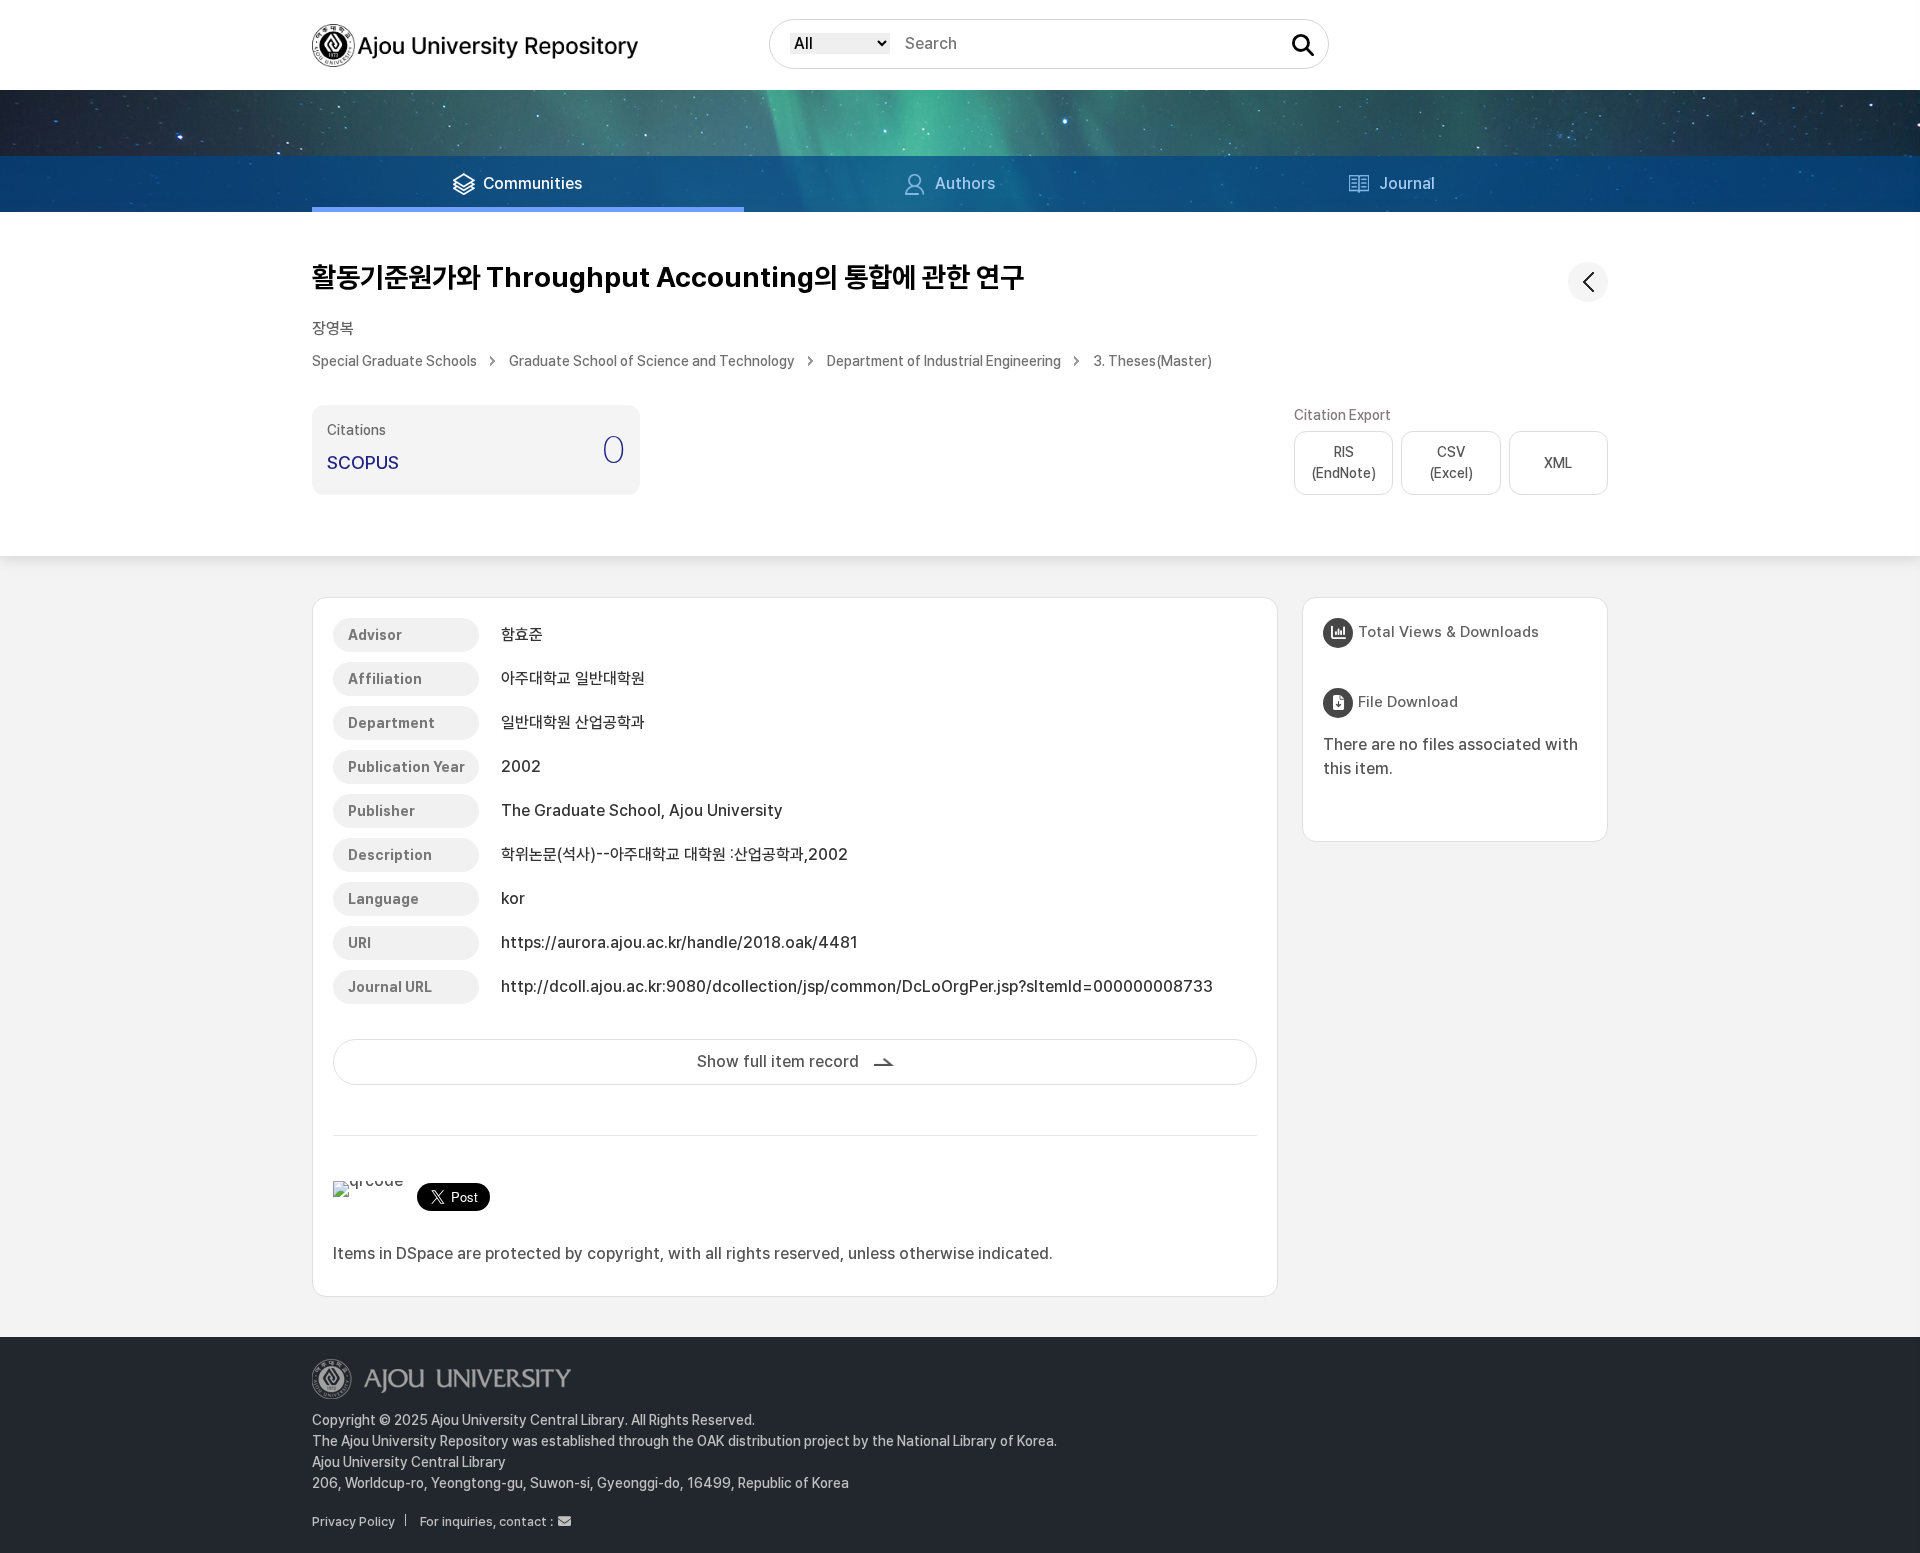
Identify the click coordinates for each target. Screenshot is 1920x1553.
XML (1558, 463)
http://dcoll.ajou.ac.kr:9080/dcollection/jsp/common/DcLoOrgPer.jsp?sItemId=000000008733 (857, 986)
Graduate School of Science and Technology (652, 361)
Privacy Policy (353, 1521)
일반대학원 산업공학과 (573, 722)
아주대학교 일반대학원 (573, 678)
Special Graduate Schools (394, 361)
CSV (1451, 462)
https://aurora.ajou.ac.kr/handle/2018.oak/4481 (679, 942)
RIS (1343, 462)
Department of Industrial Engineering (944, 361)
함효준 (522, 634)
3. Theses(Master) (1152, 361)
